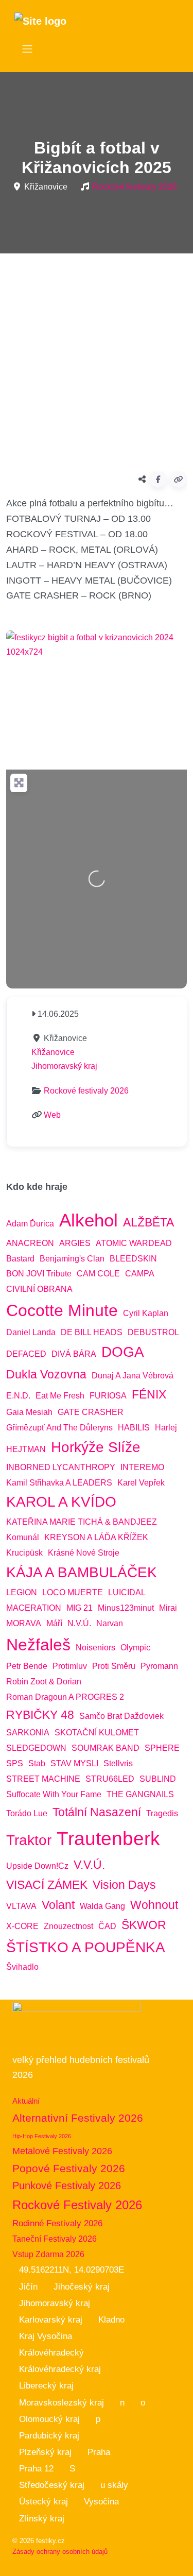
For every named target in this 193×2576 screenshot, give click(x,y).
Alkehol (89, 1220)
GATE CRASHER (91, 1412)
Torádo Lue (27, 1813)
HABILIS (134, 1428)
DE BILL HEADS (92, 1332)
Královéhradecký (51, 2353)
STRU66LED (110, 1779)
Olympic (135, 1648)
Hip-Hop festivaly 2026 (42, 2136)
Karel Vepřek (141, 1483)
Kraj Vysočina (46, 2336)
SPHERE (162, 1748)
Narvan (110, 1623)
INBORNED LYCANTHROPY (61, 1467)
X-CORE (22, 1926)
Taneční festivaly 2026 (55, 2239)
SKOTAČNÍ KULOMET (97, 1733)
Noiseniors (95, 1648)
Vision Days (124, 1885)
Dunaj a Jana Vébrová (133, 1376)
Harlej (166, 1428)
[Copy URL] (179, 480)
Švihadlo (22, 1967)
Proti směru (114, 1666)
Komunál (23, 1537)
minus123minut (126, 1608)
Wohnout (154, 1905)
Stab (37, 1763)
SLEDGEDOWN (36, 1748)
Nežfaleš (38, 1645)
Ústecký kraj (43, 2502)
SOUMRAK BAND (106, 1748)
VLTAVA (21, 1906)
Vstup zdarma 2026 (48, 2254)
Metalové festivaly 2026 (62, 2151)
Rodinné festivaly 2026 (57, 2223)
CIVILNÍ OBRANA (39, 1289)
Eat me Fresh (60, 1396)
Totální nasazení (97, 1812)
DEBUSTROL (153, 1332)
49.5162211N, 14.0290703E (72, 2270)
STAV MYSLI (74, 1763)
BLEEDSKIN (133, 1259)
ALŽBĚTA (148, 1222)
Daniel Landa (31, 1332)
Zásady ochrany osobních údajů (60, 2552)
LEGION (22, 1592)
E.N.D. (18, 1396)
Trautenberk (108, 1838)
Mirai (168, 1608)
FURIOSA (108, 1396)
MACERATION (34, 1608)
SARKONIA (28, 1733)
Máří (54, 1623)
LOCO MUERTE (73, 1592)
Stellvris (118, 1763)
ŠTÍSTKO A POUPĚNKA (86, 1947)
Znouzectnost (68, 1926)
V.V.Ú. (89, 1865)
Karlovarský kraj (51, 2320)
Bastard (20, 1259)
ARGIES (75, 1243)
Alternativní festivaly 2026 (78, 2118)
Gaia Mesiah (29, 1412)
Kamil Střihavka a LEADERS (59, 1483)
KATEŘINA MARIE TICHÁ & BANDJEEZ (82, 1522)
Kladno (111, 2320)
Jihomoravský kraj (64, 1066)
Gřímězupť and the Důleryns (59, 1428)
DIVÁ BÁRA (74, 1354)
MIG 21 (80, 1608)
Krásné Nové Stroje (84, 1553)
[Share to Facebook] (158, 480)
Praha (99, 2452)
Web (52, 1115)
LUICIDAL (127, 1592)
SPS (15, 1763)
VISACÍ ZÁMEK (47, 1885)
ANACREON (30, 1243)
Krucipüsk (24, 1553)
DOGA (123, 1352)
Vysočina (101, 2502)
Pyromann (159, 1666)
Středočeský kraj (52, 2485)
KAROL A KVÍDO (61, 1502)
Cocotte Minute (62, 1310)
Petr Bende (27, 1666)
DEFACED (26, 1354)
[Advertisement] (97, 358)
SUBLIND (158, 1779)
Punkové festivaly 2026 (67, 2186)
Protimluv (70, 1666)
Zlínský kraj (42, 2519)
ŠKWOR (144, 1925)
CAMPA (140, 1274)
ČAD (107, 1926)
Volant (58, 1905)
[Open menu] (27, 49)
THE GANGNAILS (140, 1794)
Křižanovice (53, 1052)
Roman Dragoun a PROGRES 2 (65, 1697)
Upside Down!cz (37, 1866)
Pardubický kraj (49, 2436)
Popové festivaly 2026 (69, 2168)
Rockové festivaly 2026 (135, 187)
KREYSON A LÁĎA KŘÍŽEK (96, 1537)
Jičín (28, 2287)
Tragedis (162, 1813)
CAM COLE (98, 1274)
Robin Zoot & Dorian (44, 1682)
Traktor (29, 1840)
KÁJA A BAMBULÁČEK (82, 1572)
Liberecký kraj (46, 2386)
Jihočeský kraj (82, 2287)
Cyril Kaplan (146, 1313)
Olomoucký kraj (49, 2419)
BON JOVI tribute (39, 1274)
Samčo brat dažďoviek (121, 1716)
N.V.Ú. (79, 1623)
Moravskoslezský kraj (62, 2403)
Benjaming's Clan (72, 1259)
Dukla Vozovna (46, 1374)
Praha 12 (36, 2469)
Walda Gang (102, 1906)
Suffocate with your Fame (54, 1794)
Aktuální (26, 2101)
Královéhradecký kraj (60, 2369)
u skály (114, 2485)
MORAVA (24, 1623)
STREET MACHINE (43, 1779)
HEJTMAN (26, 1449)
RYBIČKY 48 (40, 1715)
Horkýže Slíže (96, 1447)
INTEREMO (142, 1467)
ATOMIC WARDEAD (134, 1243)
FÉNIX (149, 1394)
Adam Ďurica (30, 1224)
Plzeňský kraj (45, 2452)
